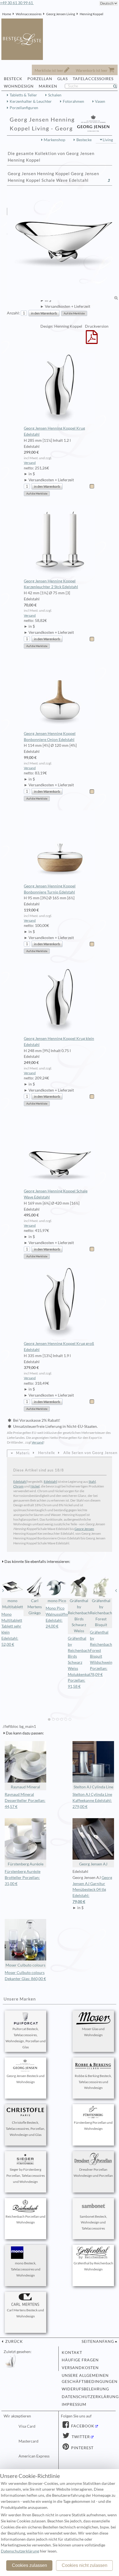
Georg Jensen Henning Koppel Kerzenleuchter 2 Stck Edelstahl (51, 584)
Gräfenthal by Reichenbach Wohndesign (93, 2266)
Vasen (100, 101)
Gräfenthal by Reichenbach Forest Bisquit (101, 1613)
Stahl (92, 1482)
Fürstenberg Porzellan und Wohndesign (93, 2126)
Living (108, 140)
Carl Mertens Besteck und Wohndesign (25, 2313)
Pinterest (82, 2448)
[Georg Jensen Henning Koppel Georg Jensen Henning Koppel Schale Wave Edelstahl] (63, 245)
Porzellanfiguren (24, 108)
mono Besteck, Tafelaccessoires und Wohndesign (26, 2269)
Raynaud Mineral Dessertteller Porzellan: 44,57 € (25, 1800)
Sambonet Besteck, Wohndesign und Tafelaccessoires (93, 2223)
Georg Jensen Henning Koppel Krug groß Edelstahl (59, 1347)
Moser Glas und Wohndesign (93, 2032)
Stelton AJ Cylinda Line (93, 1787)
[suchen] (117, 86)
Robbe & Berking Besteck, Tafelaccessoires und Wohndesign (93, 2082)
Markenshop (55, 140)
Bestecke (84, 140)
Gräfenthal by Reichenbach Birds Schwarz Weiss (79, 1616)
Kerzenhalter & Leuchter (31, 101)
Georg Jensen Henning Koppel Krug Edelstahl (54, 431)
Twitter (80, 2437)
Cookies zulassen (29, 2565)
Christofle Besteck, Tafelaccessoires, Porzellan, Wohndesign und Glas (25, 2129)
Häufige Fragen (80, 2360)
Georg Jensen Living (61, 14)
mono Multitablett (13, 1604)
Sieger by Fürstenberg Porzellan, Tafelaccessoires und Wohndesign (26, 2176)
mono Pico (57, 1601)
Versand (30, 463)
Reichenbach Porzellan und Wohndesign (25, 2219)
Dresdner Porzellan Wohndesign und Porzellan (93, 2172)
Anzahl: (13, 313)
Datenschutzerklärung (87, 2397)
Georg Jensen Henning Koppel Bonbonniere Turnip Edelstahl (50, 889)
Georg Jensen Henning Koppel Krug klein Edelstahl (59, 1042)
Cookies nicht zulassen (85, 2565)
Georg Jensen (84, 1529)
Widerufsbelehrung (85, 2389)
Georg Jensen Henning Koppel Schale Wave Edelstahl (56, 1194)
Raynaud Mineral (25, 1787)
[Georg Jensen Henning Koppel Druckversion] (92, 341)
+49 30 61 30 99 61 (17, 3)
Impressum (74, 2404)
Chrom (18, 1486)
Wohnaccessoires (29, 14)
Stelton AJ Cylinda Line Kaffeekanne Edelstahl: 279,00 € (92, 1800)
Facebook (82, 2426)
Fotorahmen (73, 101)
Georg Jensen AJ (93, 1864)
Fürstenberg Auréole (26, 1864)
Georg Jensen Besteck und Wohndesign (26, 2079)
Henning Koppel (91, 14)
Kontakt (72, 2352)
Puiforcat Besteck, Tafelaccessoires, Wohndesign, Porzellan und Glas (26, 2038)
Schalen (55, 95)
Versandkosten (80, 2368)
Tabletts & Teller (23, 95)
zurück (14, 2341)
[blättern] (3, 1591)
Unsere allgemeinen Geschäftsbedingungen (87, 2378)
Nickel (35, 1486)
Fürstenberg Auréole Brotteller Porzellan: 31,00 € (23, 1878)
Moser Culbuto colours (25, 1965)
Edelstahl (20, 1482)
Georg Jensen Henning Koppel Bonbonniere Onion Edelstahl (50, 737)
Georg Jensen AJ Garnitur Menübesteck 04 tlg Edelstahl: (92, 1890)
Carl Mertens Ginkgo (35, 1607)
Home (7, 14)
